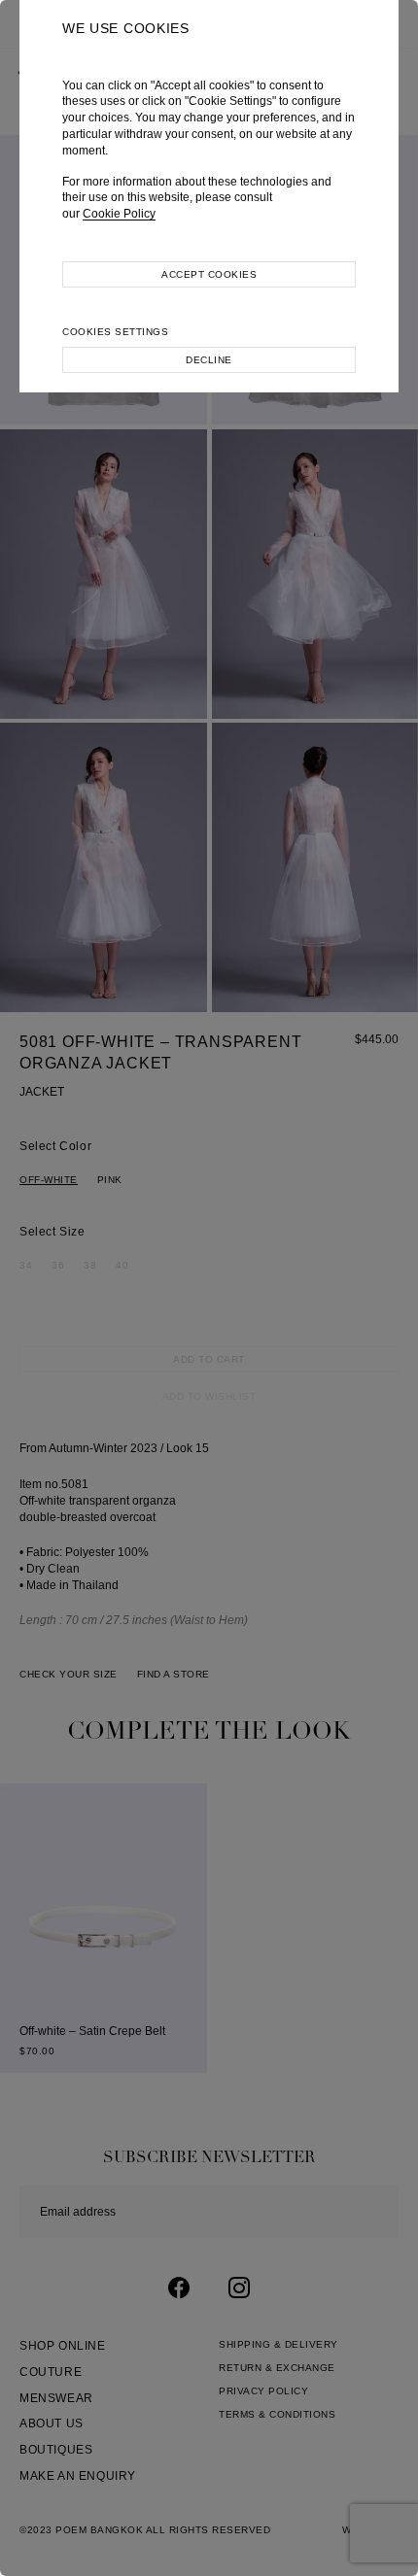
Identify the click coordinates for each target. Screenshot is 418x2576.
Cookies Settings (115, 332)
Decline (209, 360)
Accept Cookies (209, 274)
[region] (209, 1288)
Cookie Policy (119, 214)
